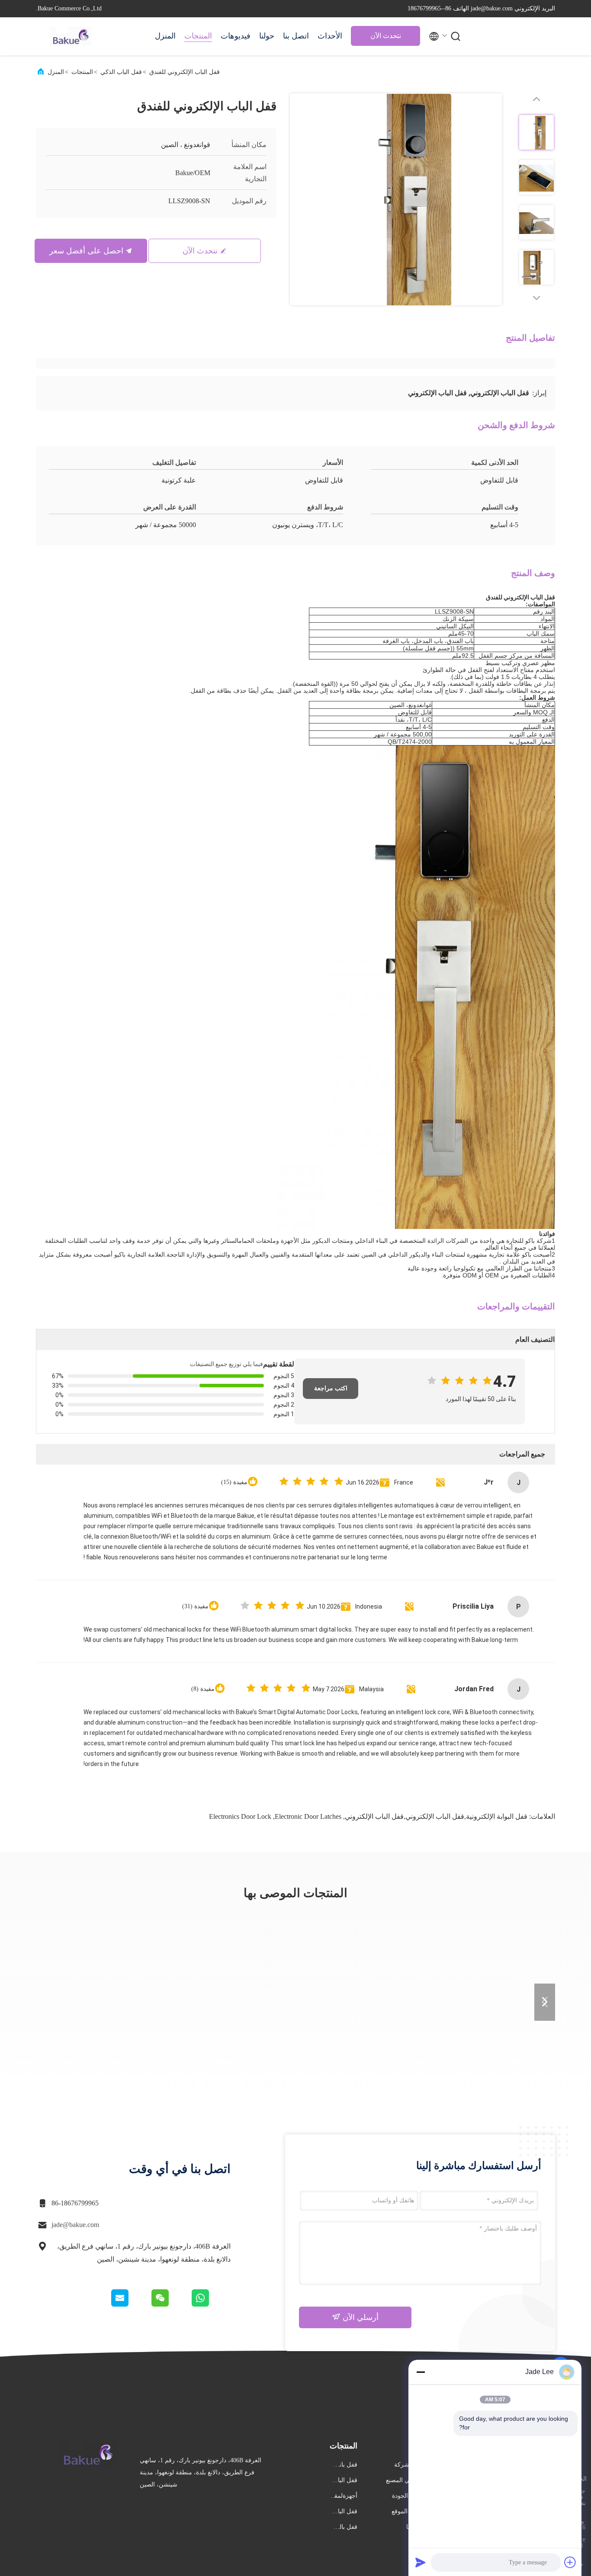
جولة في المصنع (406, 2480)
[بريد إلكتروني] (131, 2304)
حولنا (267, 36)
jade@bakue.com (75, 2225)
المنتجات (198, 36)
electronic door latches (308, 1816)
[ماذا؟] (210, 2304)
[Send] (421, 2562)
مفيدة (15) (234, 1482)
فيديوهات (236, 36)
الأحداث (330, 36)
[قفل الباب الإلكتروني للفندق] (396, 199)
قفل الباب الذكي (121, 72)
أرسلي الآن (360, 2317)
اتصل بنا (296, 36)
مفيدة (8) (203, 1689)
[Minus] (421, 2372)
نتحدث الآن (386, 36)
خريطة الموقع (409, 2511)
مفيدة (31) (195, 1606)
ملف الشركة (410, 2465)
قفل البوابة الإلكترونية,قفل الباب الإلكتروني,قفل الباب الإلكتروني (436, 1816)
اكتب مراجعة (331, 1388)
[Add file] (570, 2562)
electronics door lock (240, 1816)
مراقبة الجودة (409, 2496)
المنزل (165, 36)
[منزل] (71, 36)
